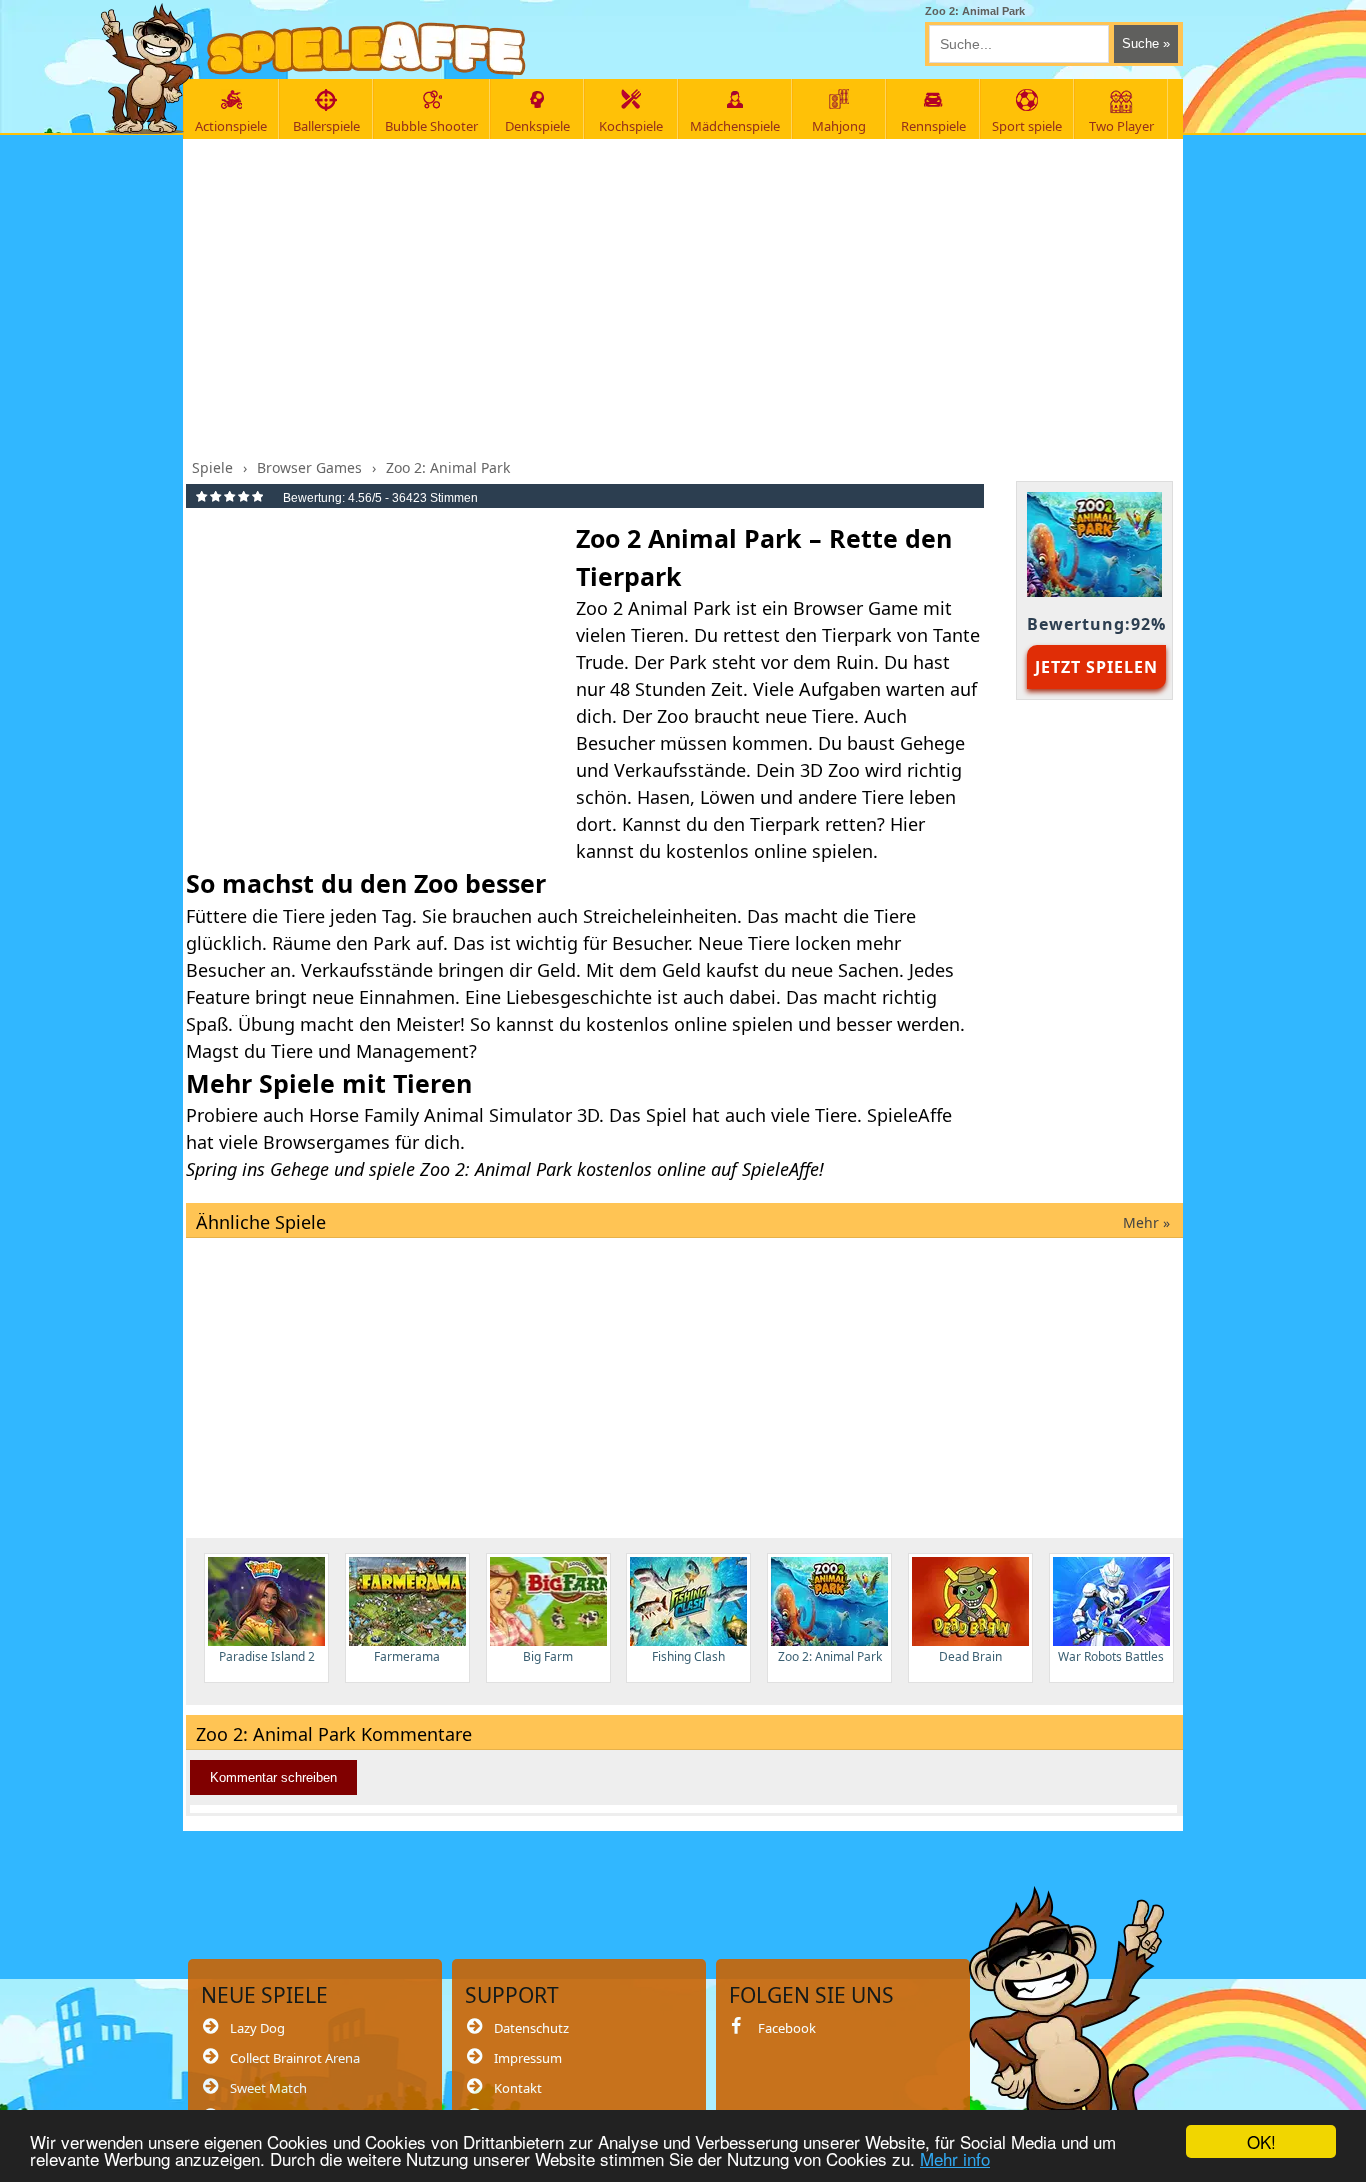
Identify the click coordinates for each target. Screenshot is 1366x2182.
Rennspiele (933, 126)
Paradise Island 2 (267, 1656)
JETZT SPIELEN (1096, 667)
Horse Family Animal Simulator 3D (454, 1115)
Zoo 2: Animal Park (830, 1656)
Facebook (787, 2028)
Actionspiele (231, 126)
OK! (1261, 2141)
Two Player (1121, 126)
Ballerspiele (326, 126)
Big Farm (548, 1656)
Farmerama (407, 1656)
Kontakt (518, 2088)
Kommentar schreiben (273, 1777)
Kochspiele (631, 126)
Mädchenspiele (735, 126)
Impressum (528, 2058)
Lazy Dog (257, 2028)
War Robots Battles (1111, 1656)
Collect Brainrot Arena (295, 2058)
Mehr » (1146, 1222)
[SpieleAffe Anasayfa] (366, 48)
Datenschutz (531, 2028)
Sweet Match (268, 2088)
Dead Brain (970, 1656)
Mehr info (955, 2158)
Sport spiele (1027, 126)
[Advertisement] (684, 293)
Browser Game (855, 608)
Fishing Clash (688, 1656)
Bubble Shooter (431, 126)
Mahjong (839, 126)
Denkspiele (537, 126)
